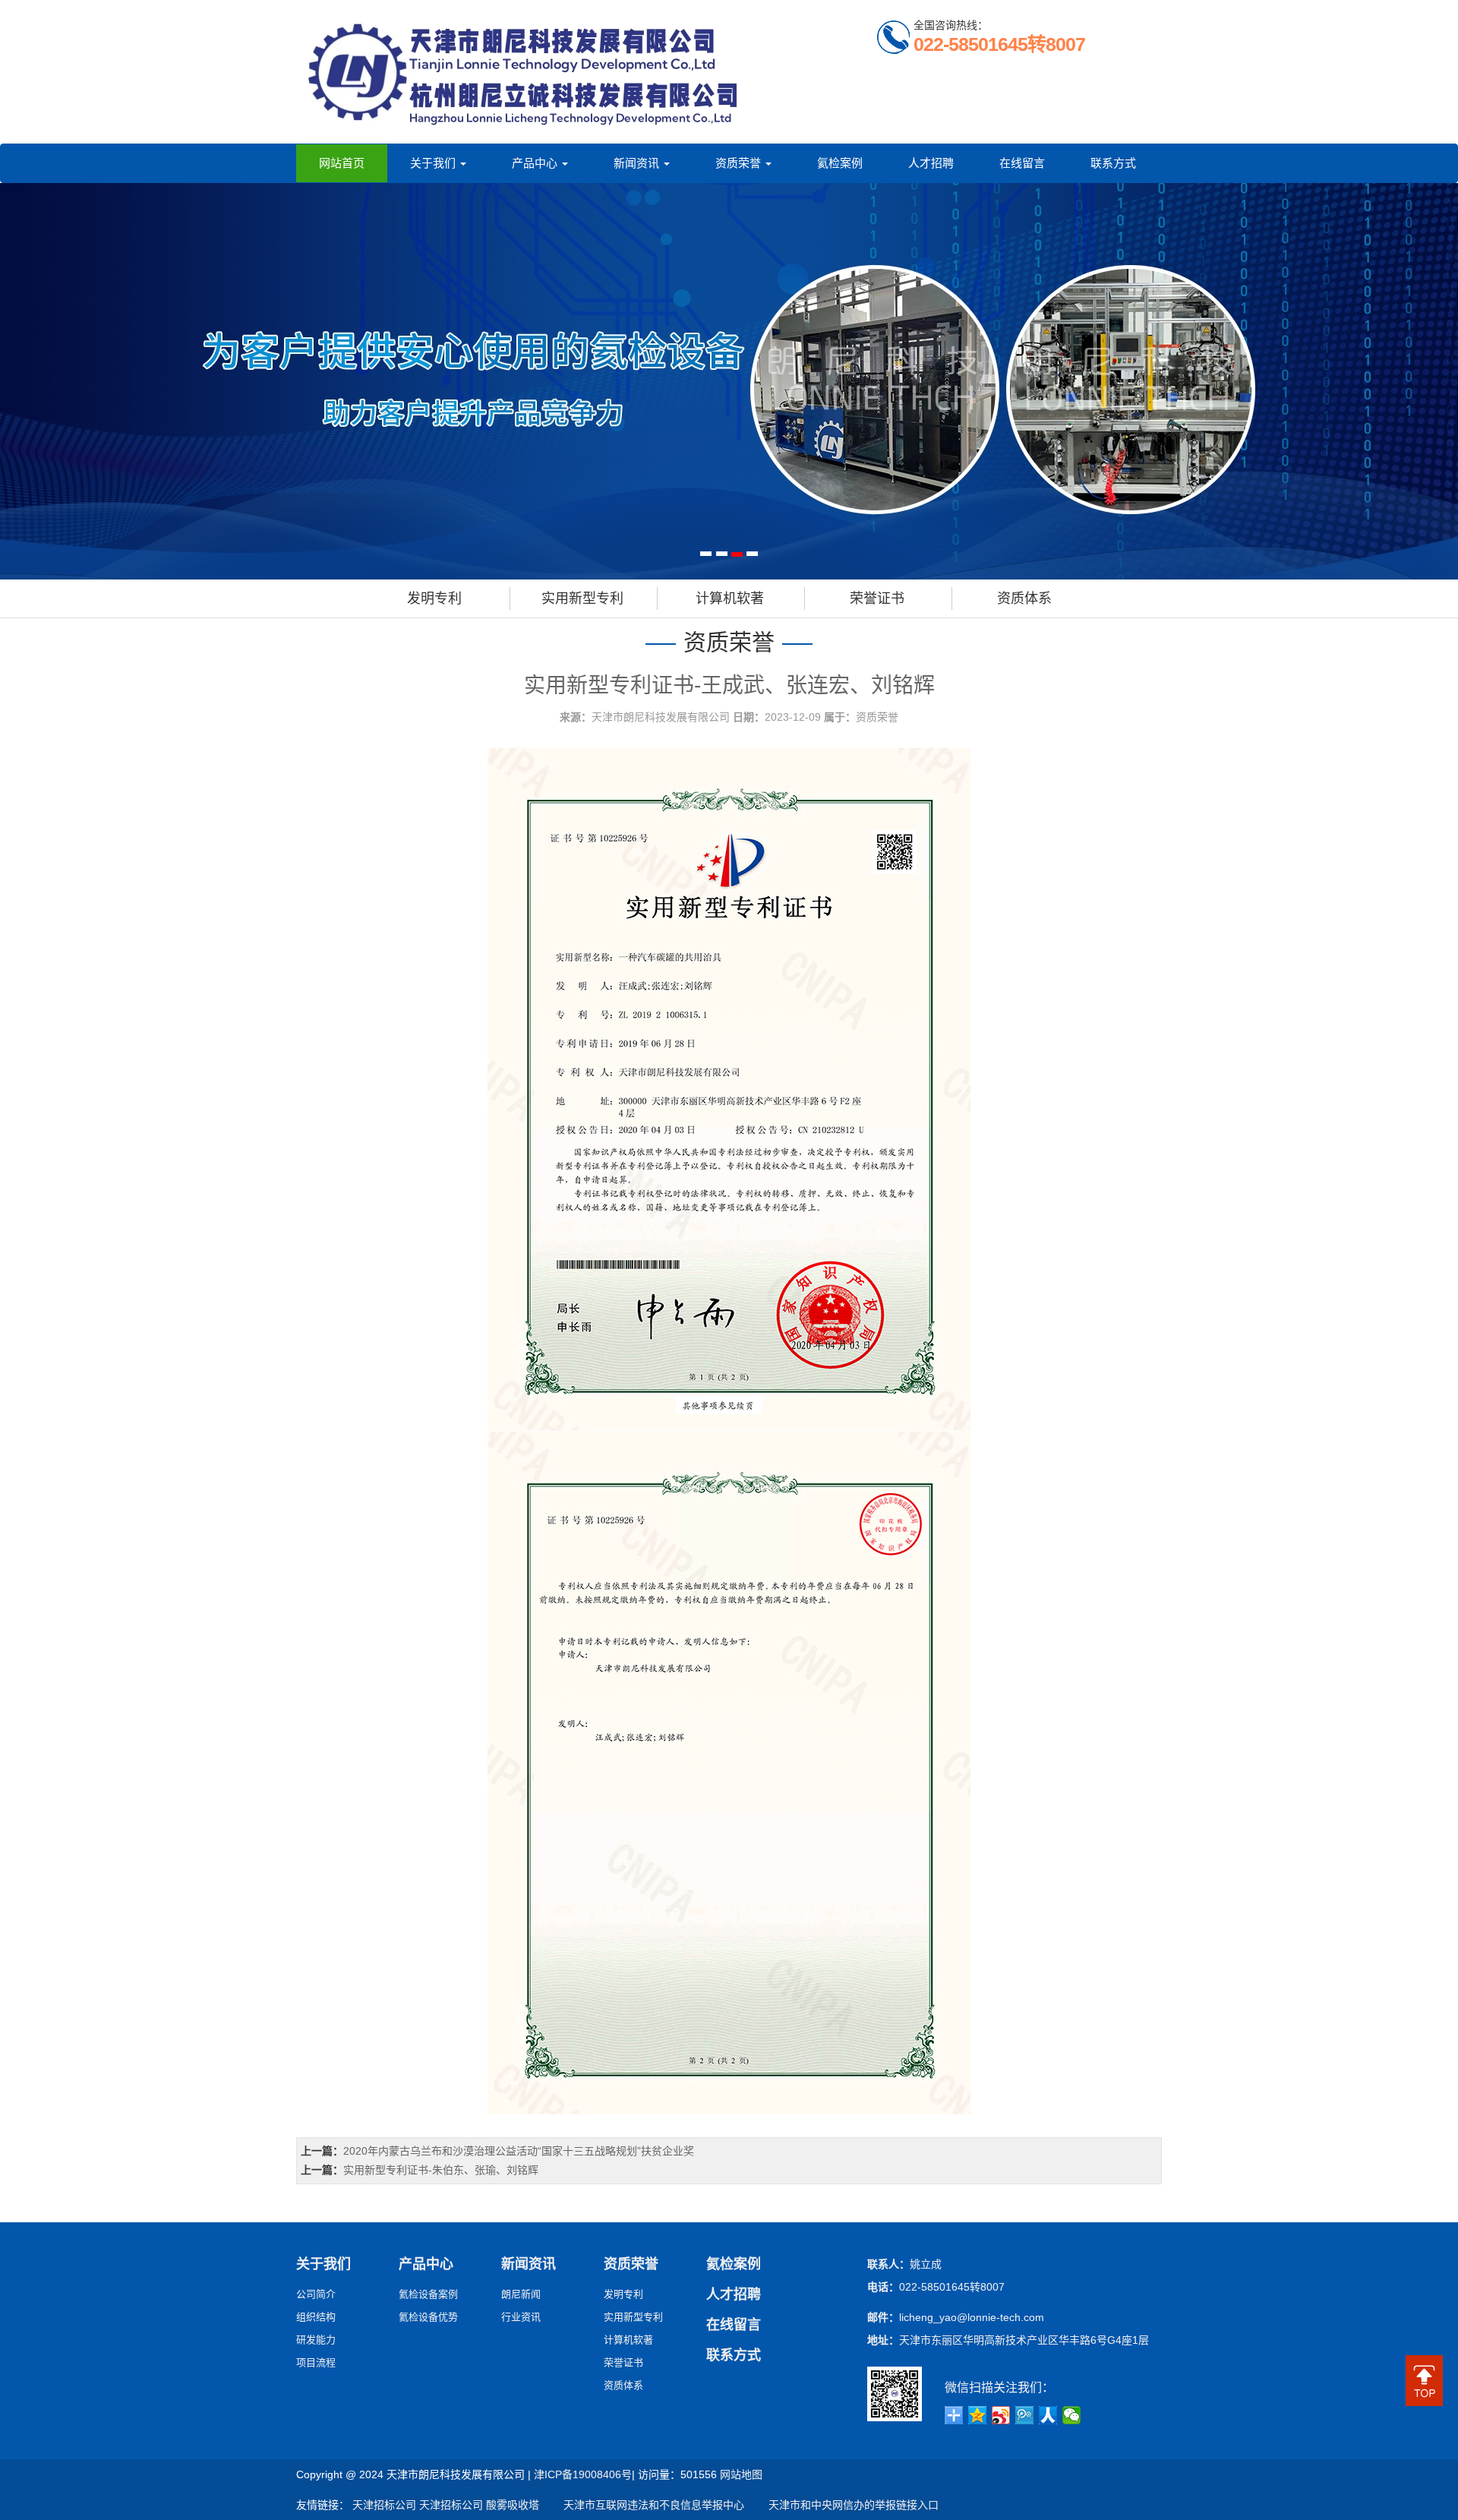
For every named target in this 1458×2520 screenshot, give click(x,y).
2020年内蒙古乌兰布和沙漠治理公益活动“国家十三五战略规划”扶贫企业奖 (519, 2151)
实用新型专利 (582, 598)
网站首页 (342, 163)
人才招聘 (931, 163)
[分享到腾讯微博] (1025, 2415)
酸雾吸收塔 (513, 2505)
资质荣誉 (740, 163)
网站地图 (741, 2474)
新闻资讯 (638, 163)
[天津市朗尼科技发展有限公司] (524, 72)
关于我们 (434, 163)
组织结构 (316, 2317)
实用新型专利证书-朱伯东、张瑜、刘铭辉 (441, 2170)
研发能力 (316, 2340)
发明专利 (434, 598)
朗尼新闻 (521, 2294)
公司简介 (316, 2294)
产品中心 (536, 163)
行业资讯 (521, 2317)
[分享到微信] (1072, 2415)
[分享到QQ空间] (978, 2415)
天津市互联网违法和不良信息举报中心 (643, 2505)
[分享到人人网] (1048, 2415)
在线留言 (1022, 163)
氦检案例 (840, 163)
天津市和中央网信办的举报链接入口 (843, 2505)
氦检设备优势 (428, 2317)
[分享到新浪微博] (1001, 2415)
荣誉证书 (877, 598)
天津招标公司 (384, 2505)
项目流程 (316, 2362)
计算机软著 (730, 598)
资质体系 (1024, 598)
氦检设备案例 (428, 2294)
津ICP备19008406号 (583, 2474)
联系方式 (1113, 163)
